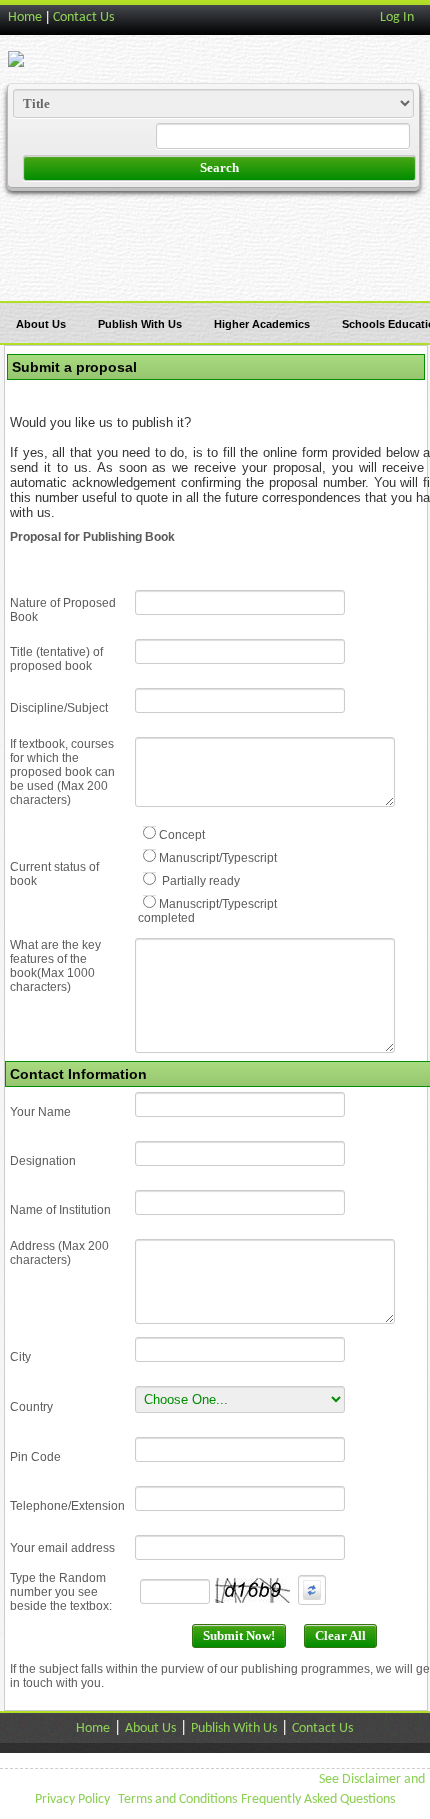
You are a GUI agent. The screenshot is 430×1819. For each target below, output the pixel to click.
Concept (182, 835)
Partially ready (199, 881)
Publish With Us (140, 324)
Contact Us (83, 17)
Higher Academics (262, 324)
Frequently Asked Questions (318, 1799)
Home (25, 17)
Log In (397, 17)
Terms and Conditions (177, 1799)
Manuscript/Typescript (218, 858)
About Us (41, 324)
